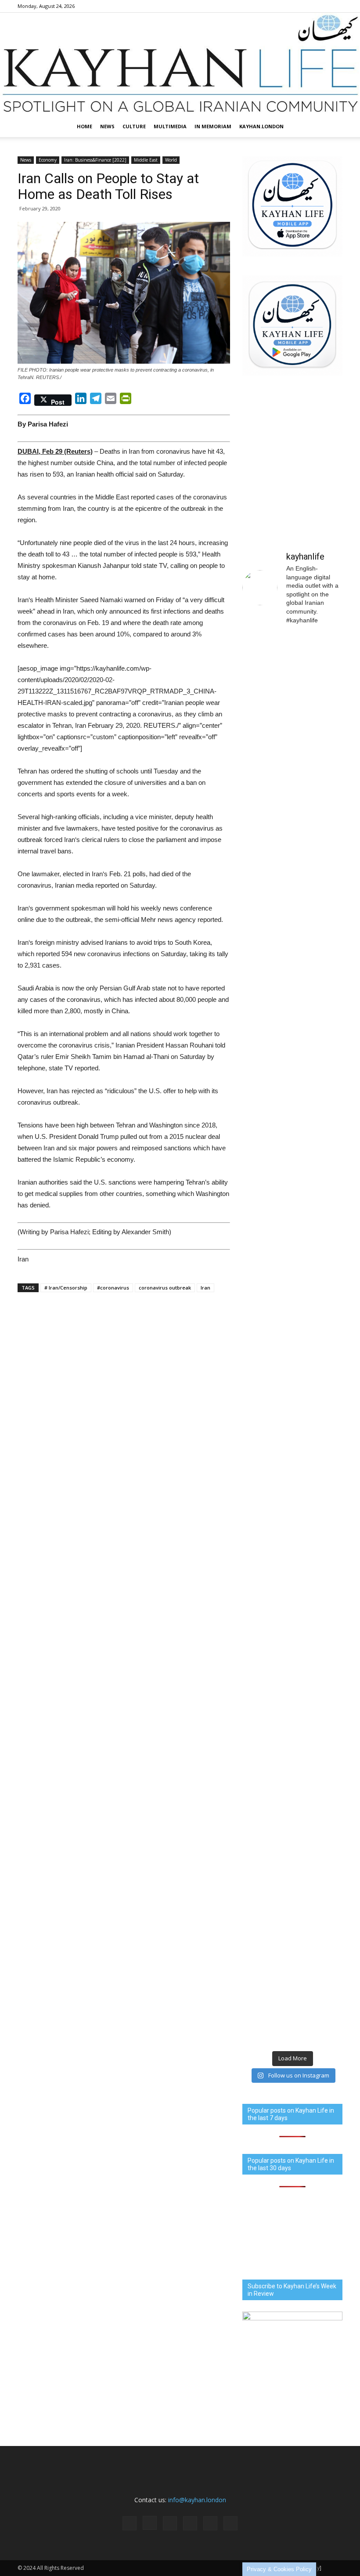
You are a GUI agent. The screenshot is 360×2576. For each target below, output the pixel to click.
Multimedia (170, 126)
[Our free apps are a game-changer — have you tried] (319, 856)
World (171, 160)
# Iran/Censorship (66, 1288)
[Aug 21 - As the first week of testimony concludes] (266, 727)
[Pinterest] (307, 6)
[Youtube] (336, 6)
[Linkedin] (292, 6)
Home (85, 126)
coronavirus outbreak (165, 1288)
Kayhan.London (261, 126)
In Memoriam (213, 126)
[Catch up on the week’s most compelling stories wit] (266, 1036)
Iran (205, 1288)
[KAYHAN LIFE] (180, 64)
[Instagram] (278, 6)
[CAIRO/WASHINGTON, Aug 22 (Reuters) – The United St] (319, 1501)
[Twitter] (321, 6)
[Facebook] (263, 6)
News (107, 126)
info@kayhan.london (197, 2500)
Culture (134, 126)
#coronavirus (113, 1288)
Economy (48, 160)
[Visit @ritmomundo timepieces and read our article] (266, 889)
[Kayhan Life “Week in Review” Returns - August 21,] (319, 700)
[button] (332, 126)
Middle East (146, 160)
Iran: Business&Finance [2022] (95, 160)
